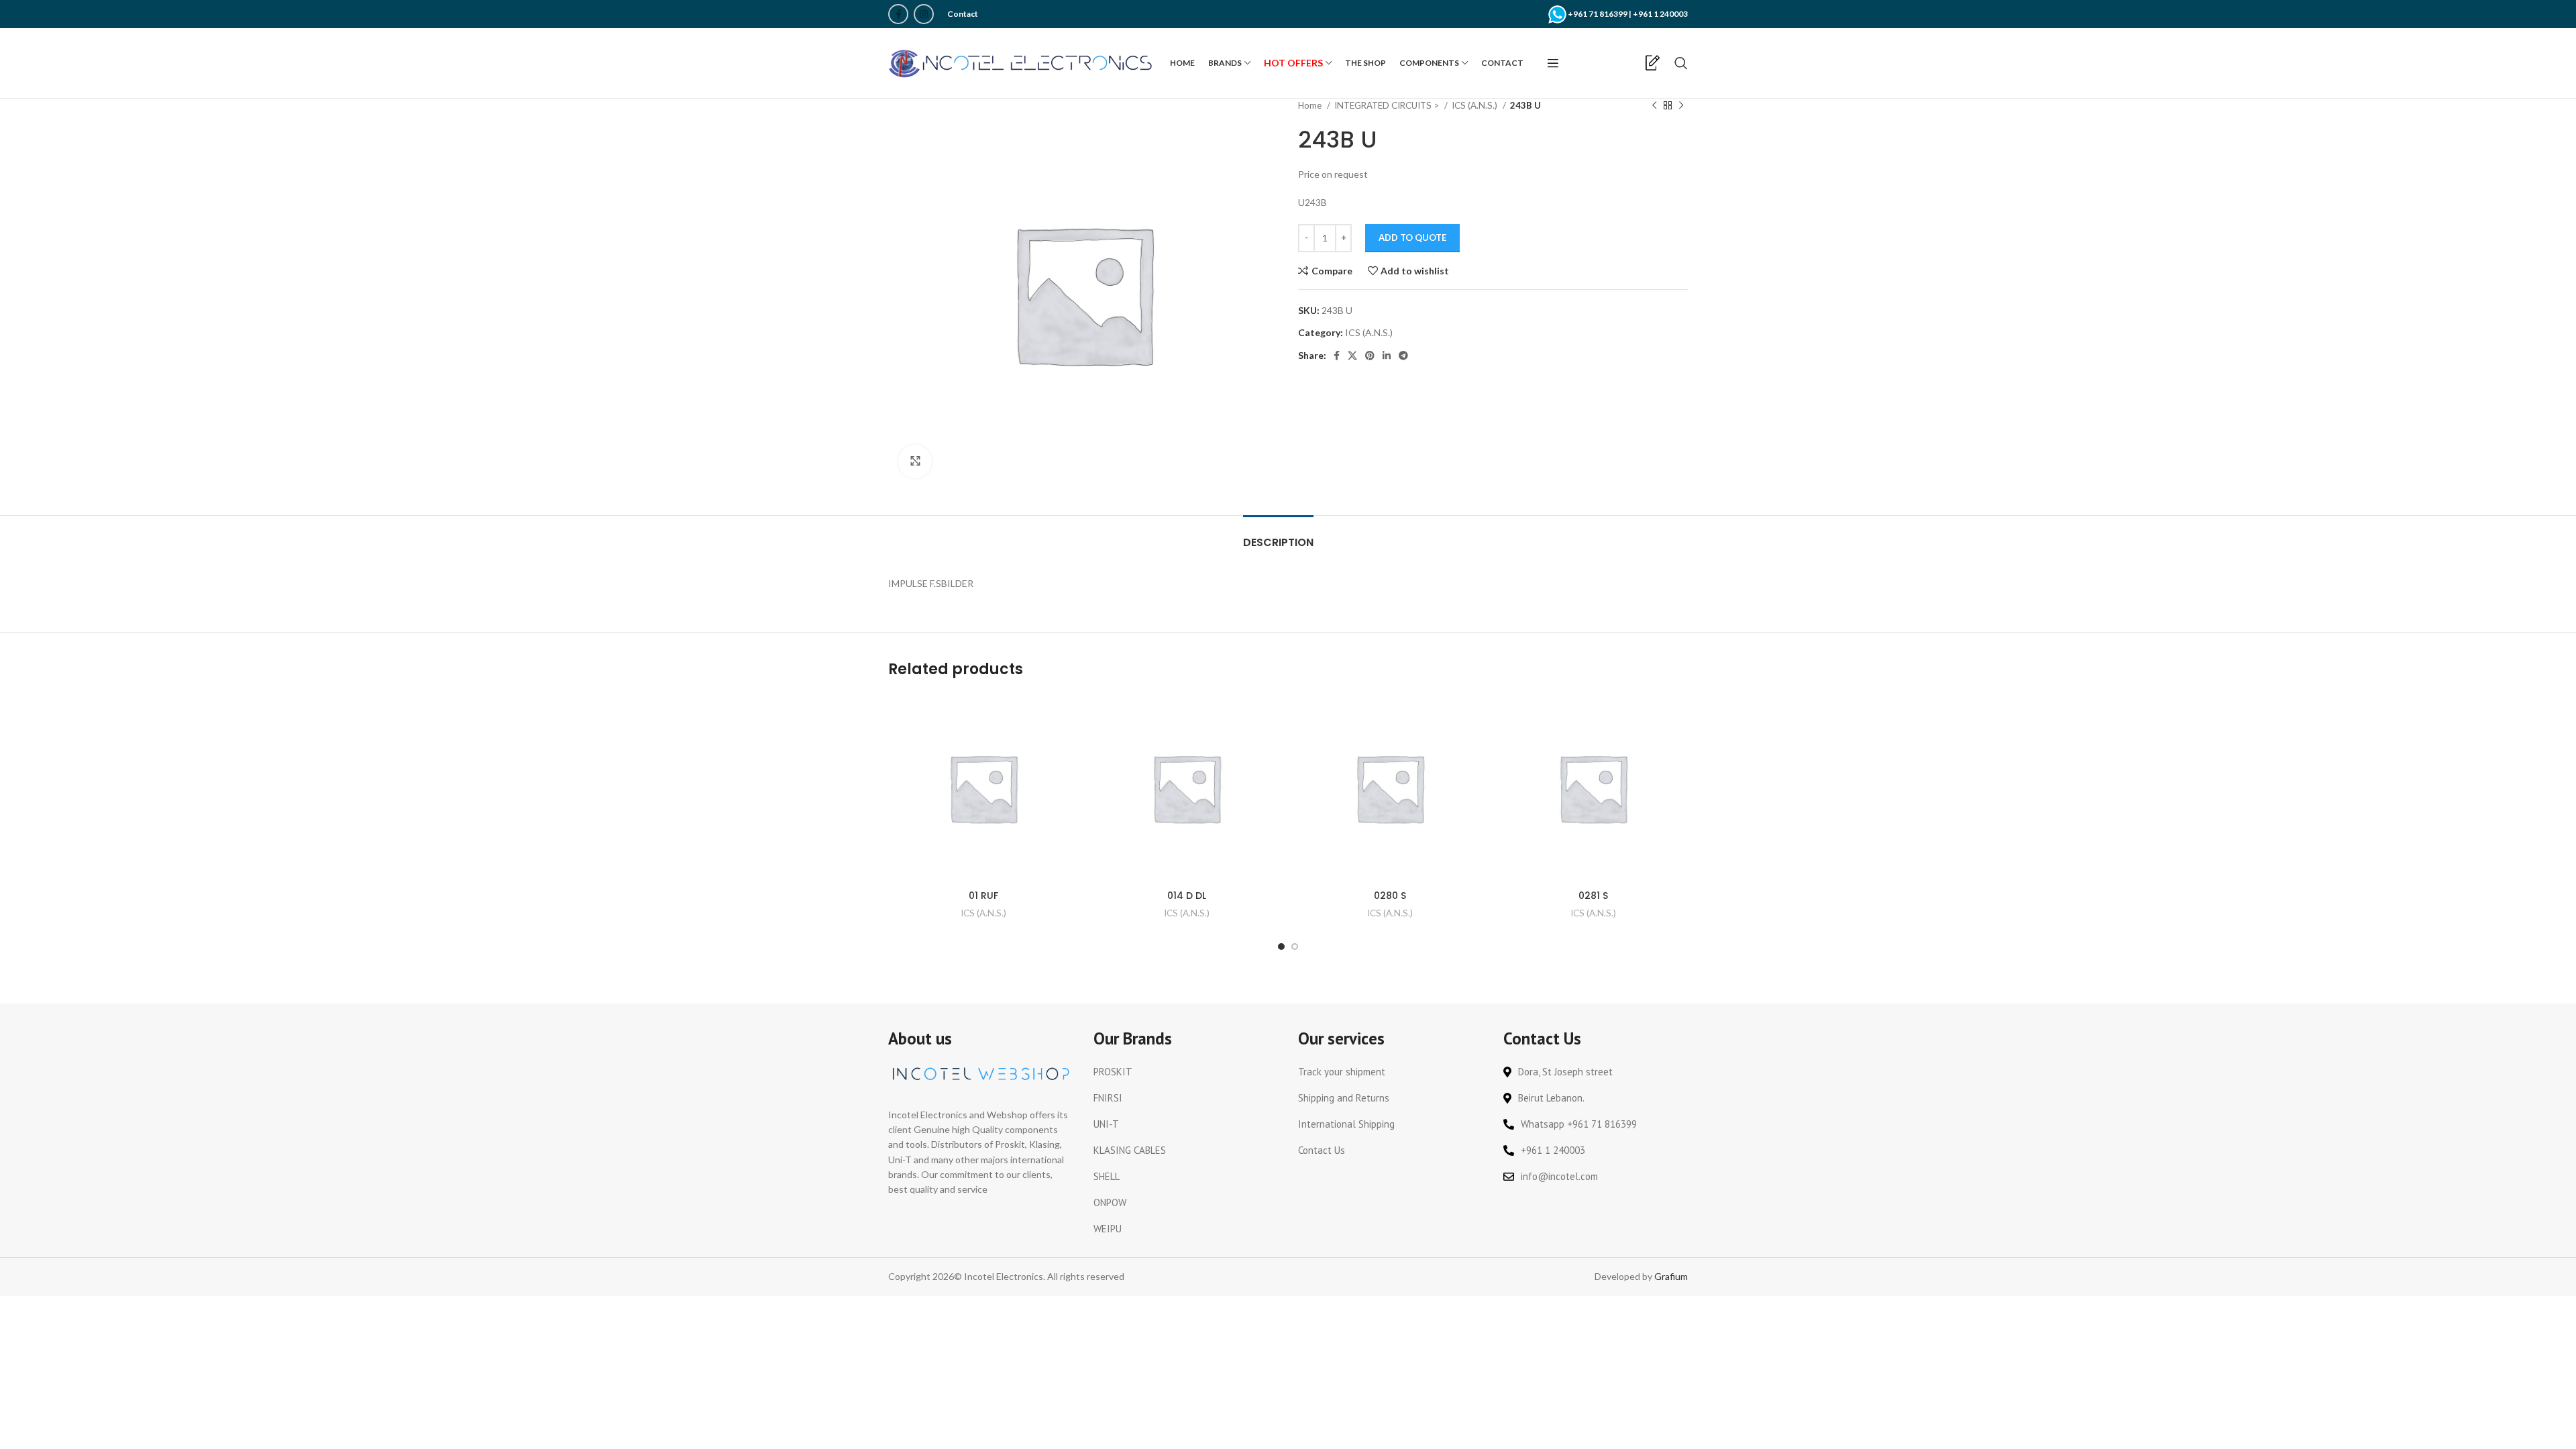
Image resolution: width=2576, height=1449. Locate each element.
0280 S (1390, 896)
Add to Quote (1412, 237)
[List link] (1186, 1072)
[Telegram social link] (1403, 356)
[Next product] (1681, 106)
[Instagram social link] (924, 14)
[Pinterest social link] (1370, 356)
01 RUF (983, 896)
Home (1311, 105)
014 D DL (1187, 896)
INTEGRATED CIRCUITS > (1388, 105)
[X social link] (1352, 356)
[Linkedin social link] (1387, 356)
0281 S (1593, 896)
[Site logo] (1022, 62)
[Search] (1681, 63)
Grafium (1671, 1276)
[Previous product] (1654, 106)
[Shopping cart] (1630, 63)
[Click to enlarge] (915, 462)
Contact (963, 14)
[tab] (1278, 536)
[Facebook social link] (898, 14)
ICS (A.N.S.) (1475, 105)
